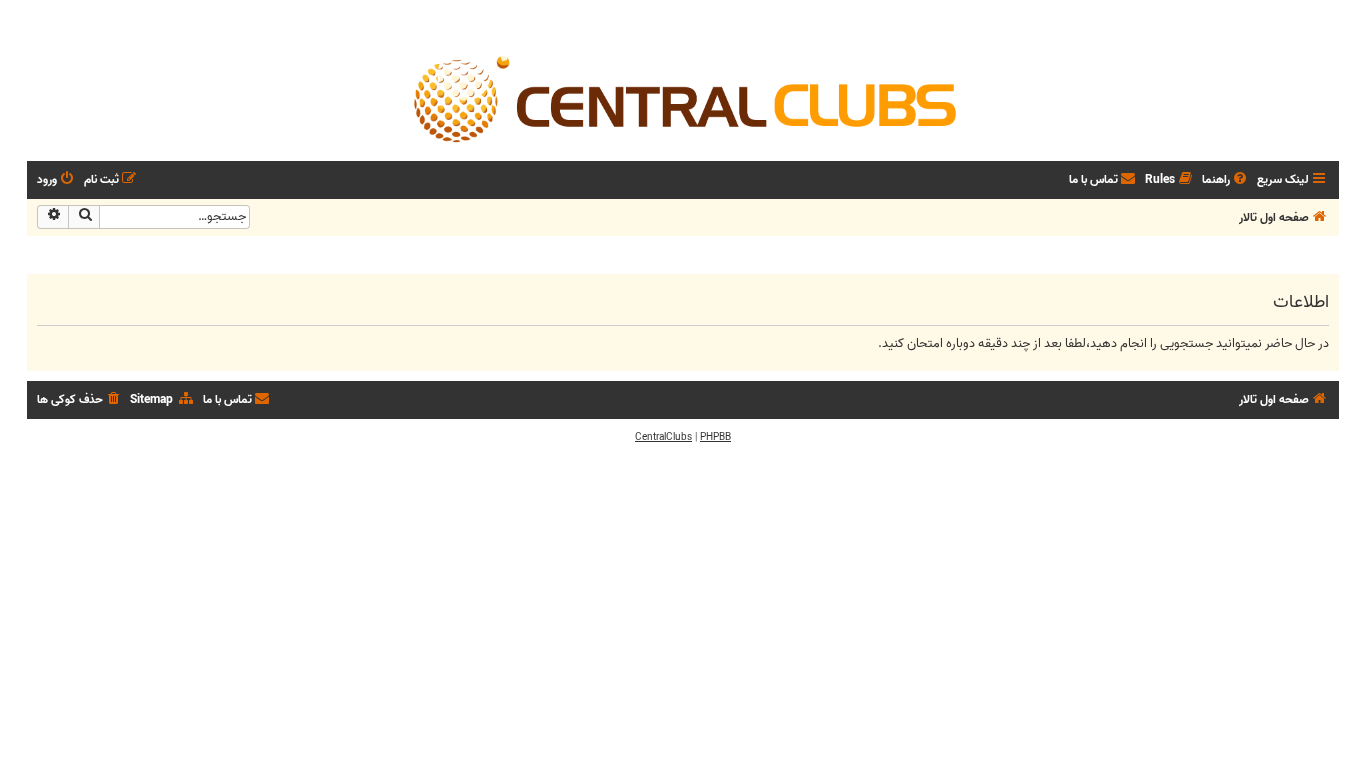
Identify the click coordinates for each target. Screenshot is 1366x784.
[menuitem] (1226, 180)
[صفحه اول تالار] (683, 98)
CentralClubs (663, 437)
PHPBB (715, 437)
